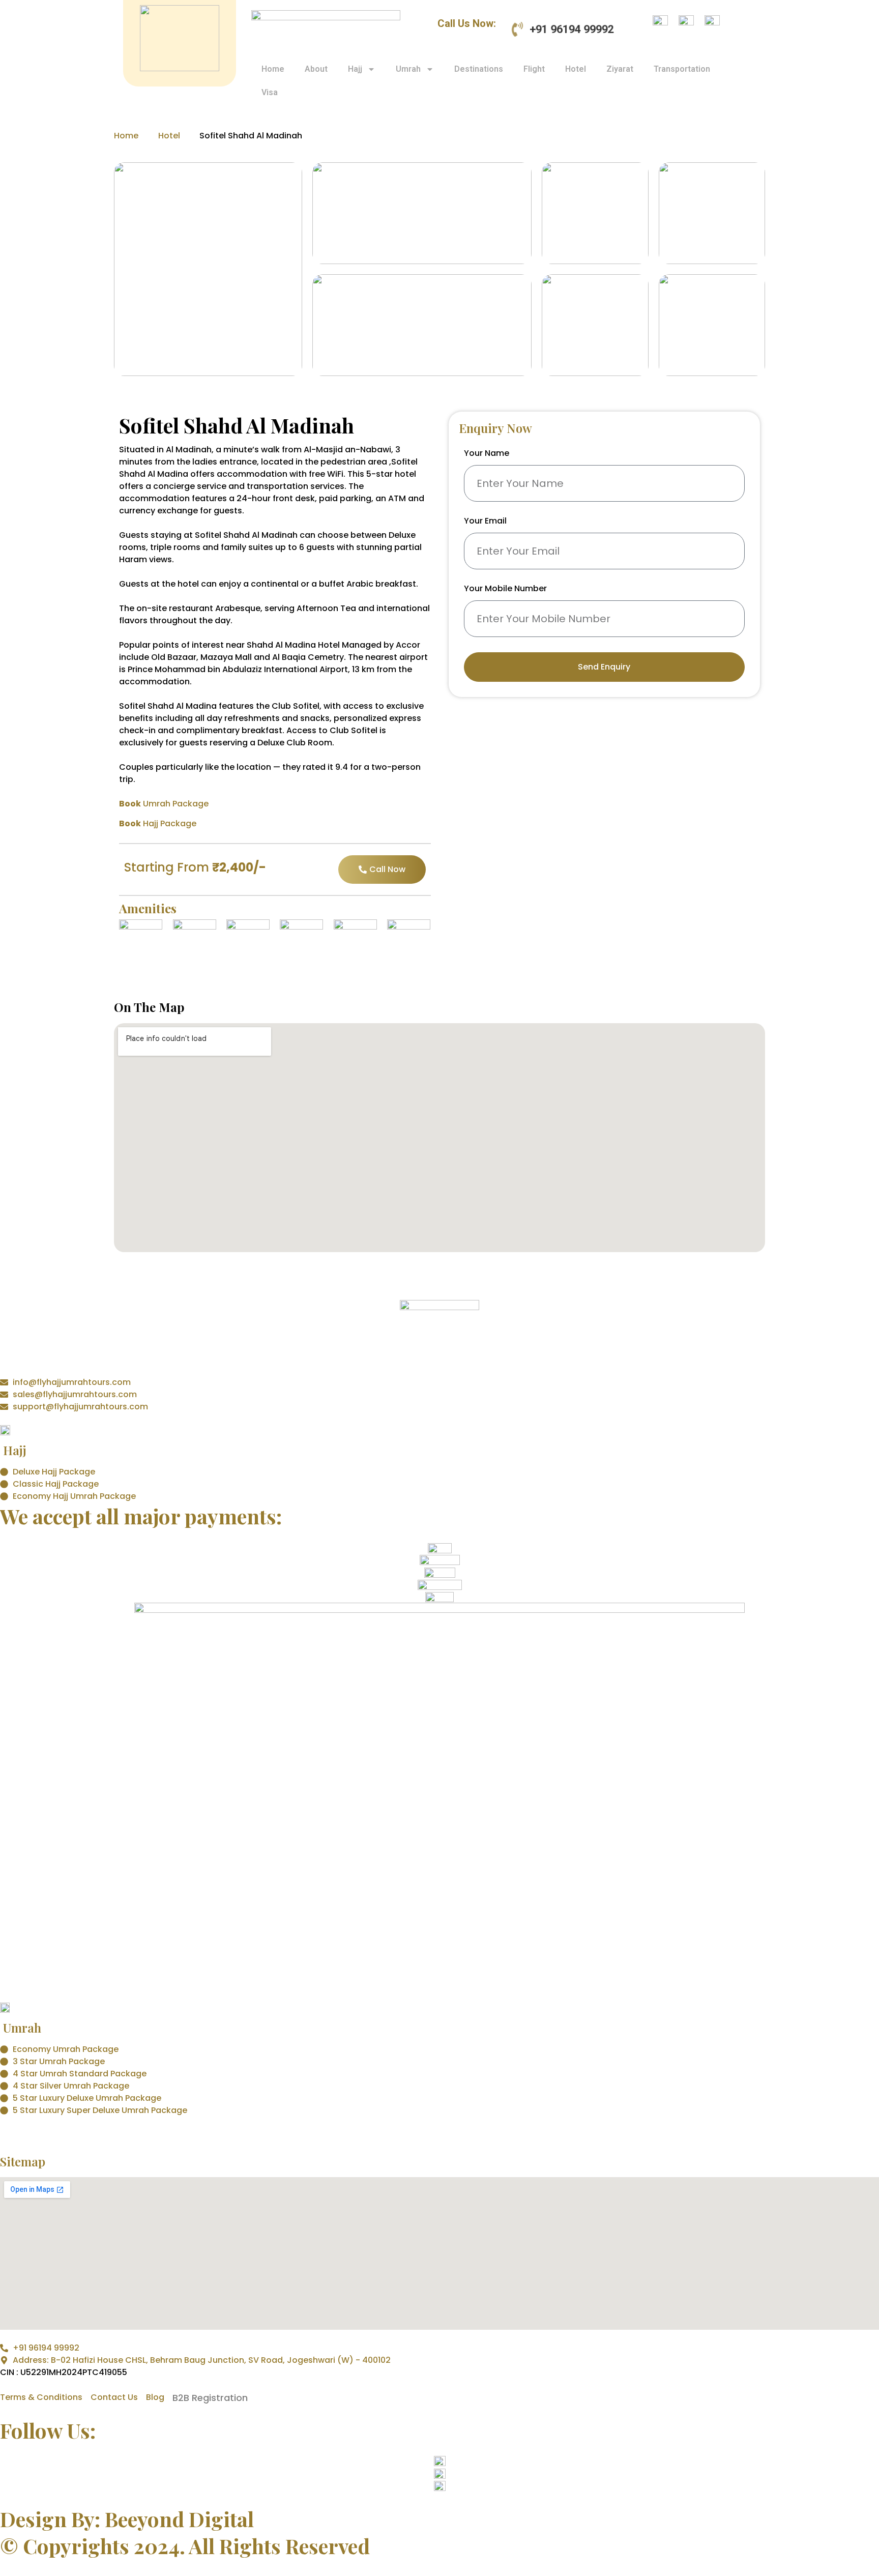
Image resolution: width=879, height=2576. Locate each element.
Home (273, 69)
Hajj (355, 69)
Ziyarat (620, 69)
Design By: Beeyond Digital (127, 2519)
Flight (534, 69)
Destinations (479, 69)
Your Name (487, 454)
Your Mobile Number (505, 589)
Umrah (408, 69)
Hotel (576, 69)
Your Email (485, 522)
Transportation (682, 69)
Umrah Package (164, 804)
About (316, 69)
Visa (270, 92)
